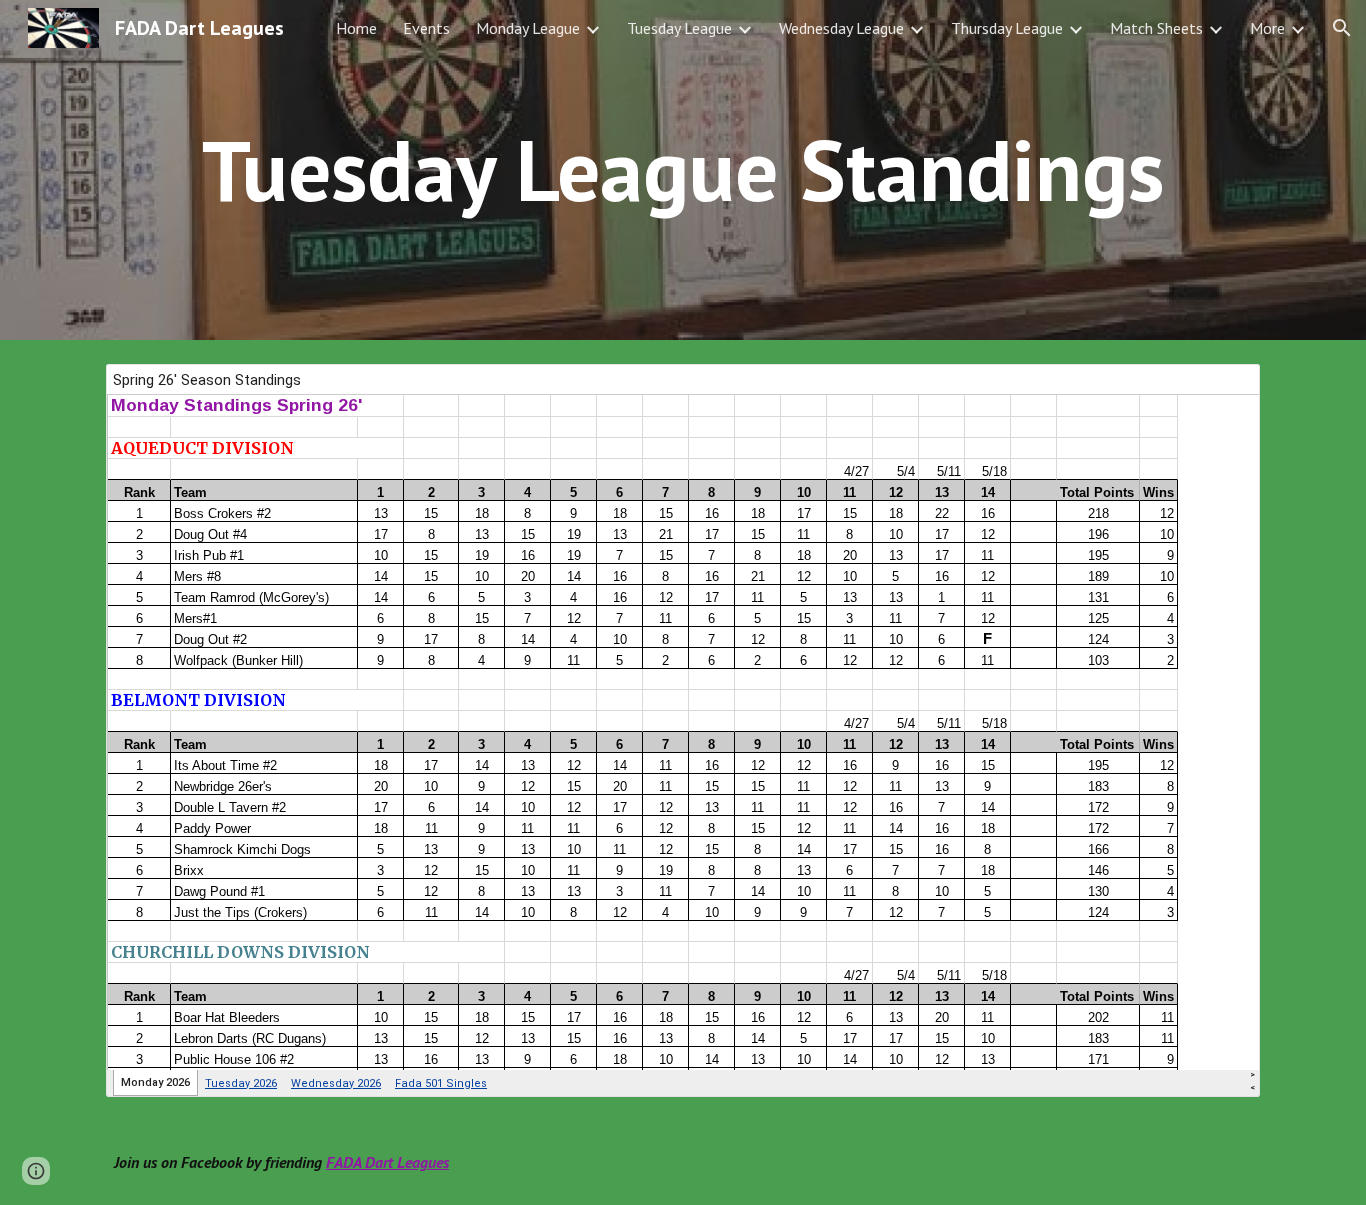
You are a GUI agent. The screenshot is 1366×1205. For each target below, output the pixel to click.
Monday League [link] (528, 28)
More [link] (1267, 28)
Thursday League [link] (1007, 28)
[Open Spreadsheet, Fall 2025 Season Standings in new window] (1222, 390)
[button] (1342, 28)
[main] (683, 170)
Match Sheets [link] (1156, 28)
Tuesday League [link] (679, 28)
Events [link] (426, 28)
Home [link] (356, 28)
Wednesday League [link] (841, 28)
